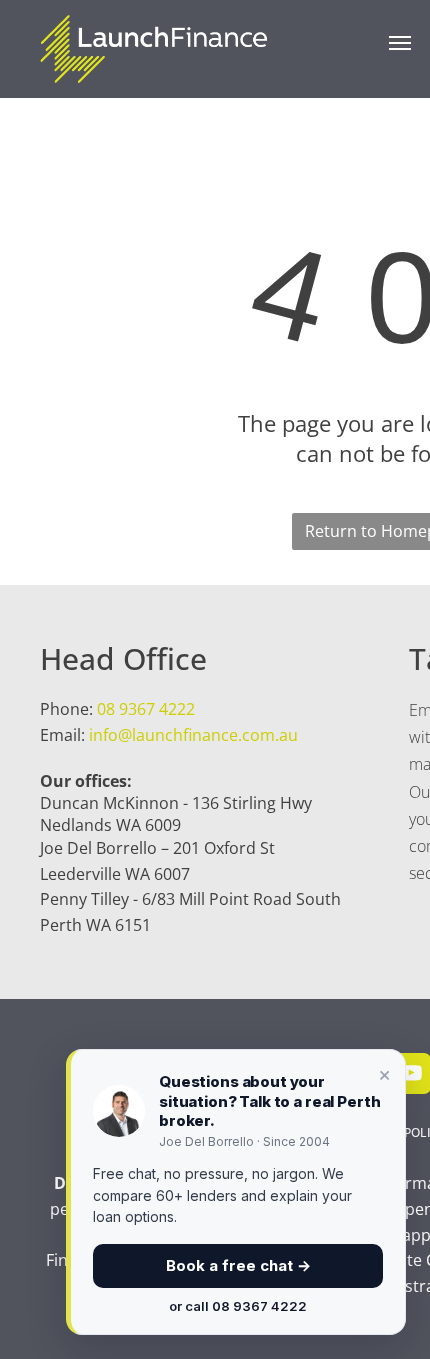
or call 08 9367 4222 (238, 1306)
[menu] (400, 43)
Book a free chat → (238, 1265)
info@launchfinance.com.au (193, 735)
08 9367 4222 (146, 709)
